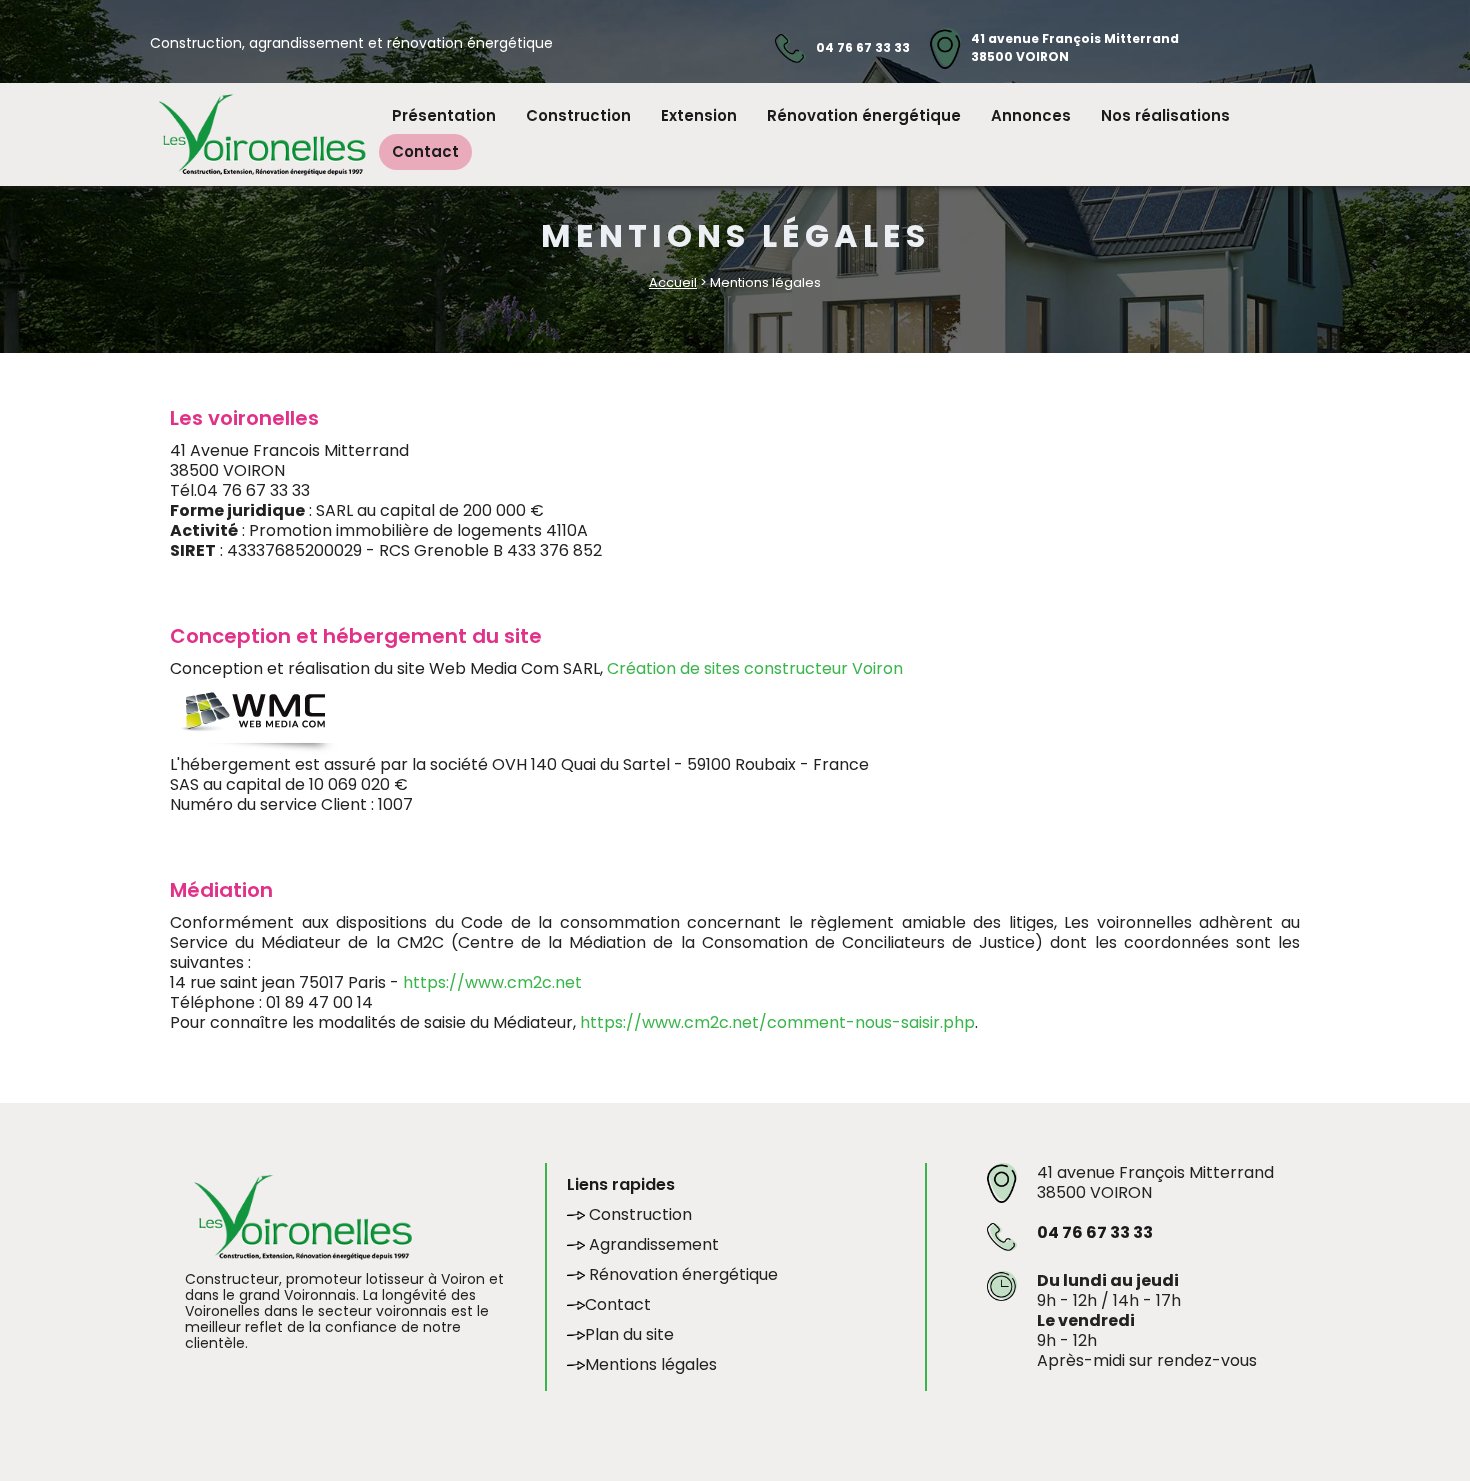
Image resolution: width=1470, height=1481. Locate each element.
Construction (578, 115)
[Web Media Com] (255, 716)
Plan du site (629, 1334)
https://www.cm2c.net (492, 982)
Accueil (673, 282)
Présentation (444, 115)
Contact (425, 151)
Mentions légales (651, 1364)
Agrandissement (652, 1244)
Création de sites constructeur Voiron (755, 668)
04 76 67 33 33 (863, 47)
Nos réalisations (1165, 115)
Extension (699, 115)
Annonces (1031, 115)
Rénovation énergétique (864, 115)
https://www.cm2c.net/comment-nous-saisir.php (777, 1022)
